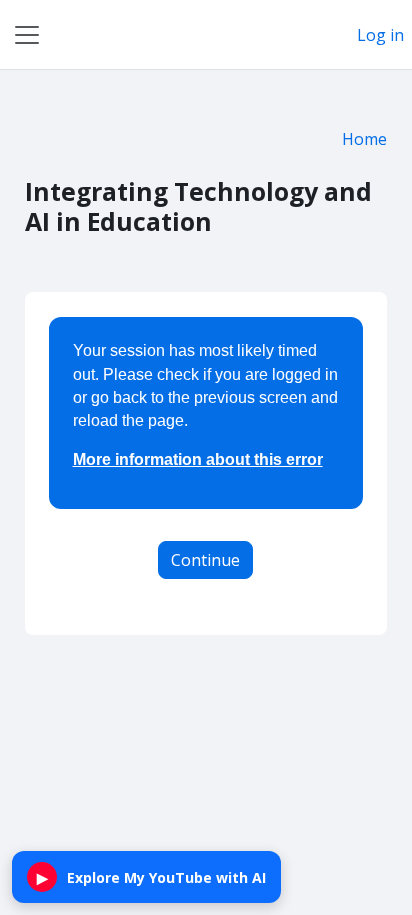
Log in (380, 35)
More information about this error (198, 459)
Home (364, 139)
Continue (205, 560)
